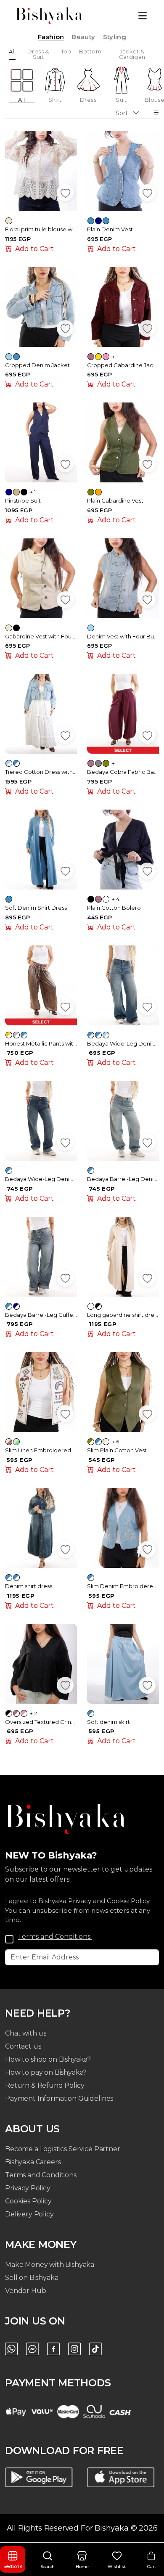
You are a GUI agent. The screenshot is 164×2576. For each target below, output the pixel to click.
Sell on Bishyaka (32, 2278)
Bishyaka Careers (33, 2162)
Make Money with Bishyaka (50, 2265)
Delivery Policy (29, 2214)
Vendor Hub (25, 2291)
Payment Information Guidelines (59, 2098)
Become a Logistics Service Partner (63, 2149)
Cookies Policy (28, 2201)
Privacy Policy (28, 2188)
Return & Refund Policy (45, 2085)
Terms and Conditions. (55, 1937)
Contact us (23, 2046)
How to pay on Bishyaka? (46, 2072)
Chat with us (26, 2033)
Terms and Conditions (41, 2175)
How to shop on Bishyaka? (48, 2059)
